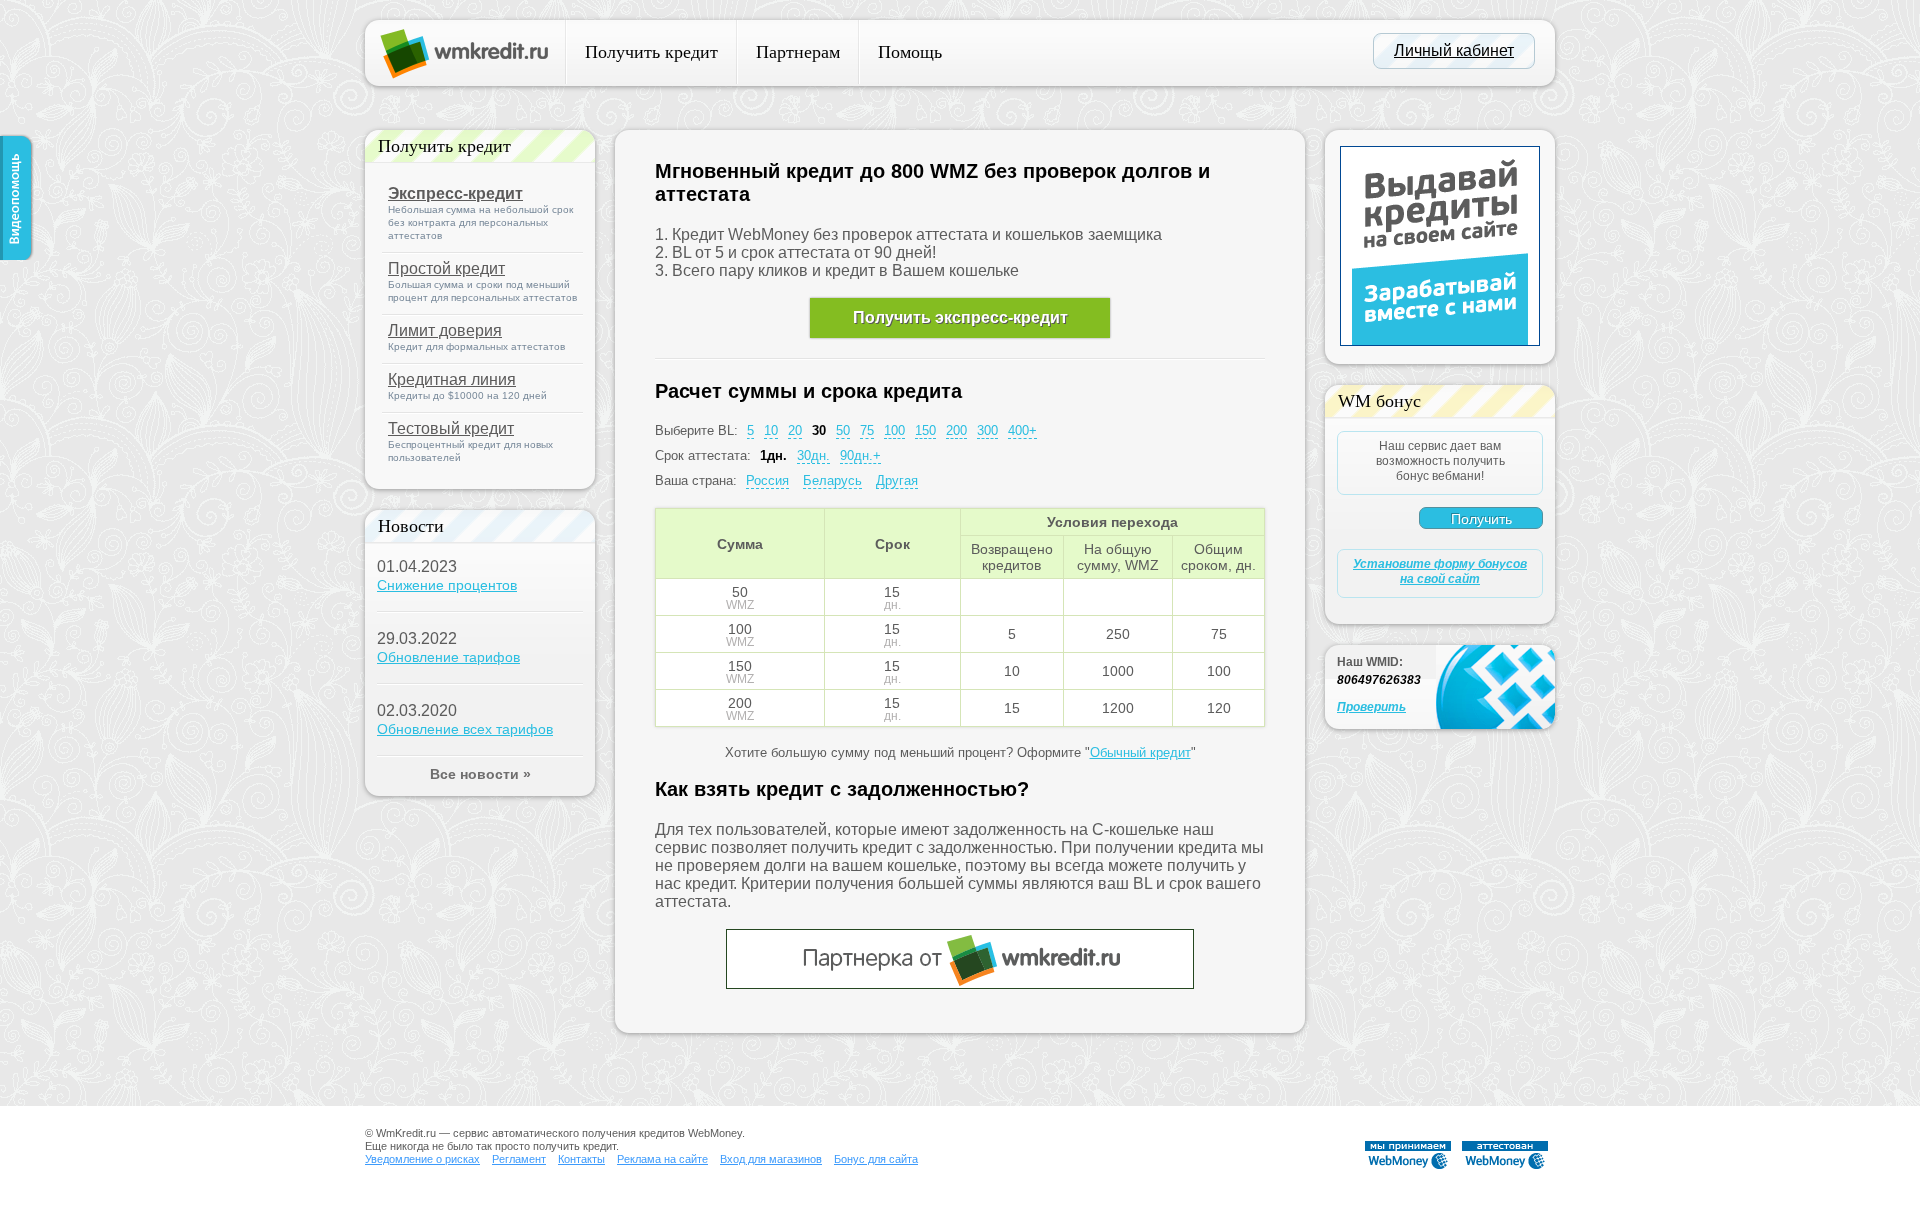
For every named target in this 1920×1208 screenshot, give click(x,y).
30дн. (813, 455)
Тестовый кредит (451, 428)
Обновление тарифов (448, 657)
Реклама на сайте (662, 1159)
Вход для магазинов (771, 1159)
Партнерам (798, 52)
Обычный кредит (1140, 752)
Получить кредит (651, 52)
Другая (897, 480)
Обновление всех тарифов (465, 729)
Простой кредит (446, 268)
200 (956, 430)
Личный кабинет (1454, 50)
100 (894, 430)
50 (843, 430)
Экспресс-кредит (455, 193)
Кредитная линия (452, 379)
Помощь (910, 52)
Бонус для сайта (876, 1159)
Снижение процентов (447, 585)
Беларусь (832, 480)
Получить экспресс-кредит (960, 317)
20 (795, 430)
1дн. (773, 455)
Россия (767, 480)
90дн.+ (860, 455)
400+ (1022, 430)
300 (987, 430)
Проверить (1371, 707)
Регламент (519, 1159)
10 (771, 430)
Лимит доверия (445, 330)
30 (819, 430)
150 (925, 430)
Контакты (581, 1159)
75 (867, 430)
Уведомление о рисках (422, 1159)
